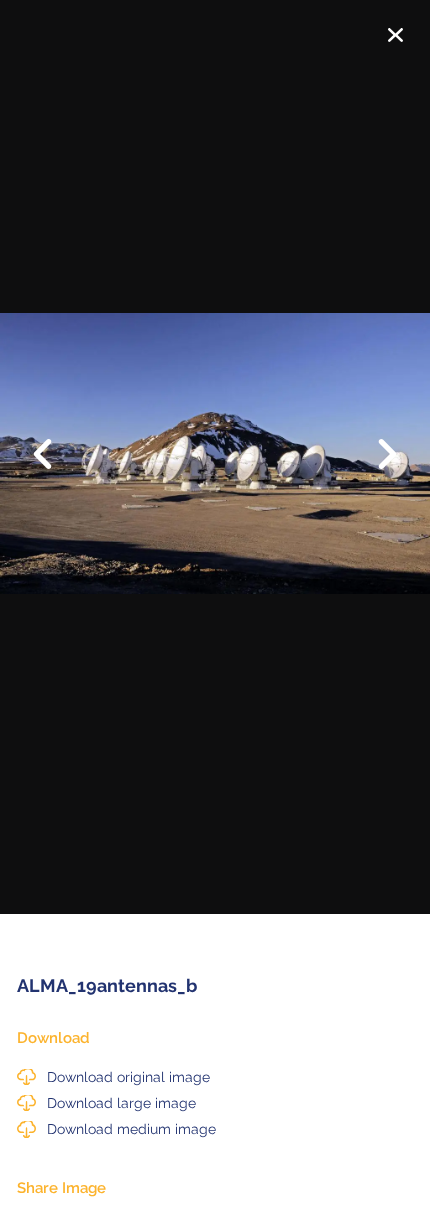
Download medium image (131, 1129)
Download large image (121, 1103)
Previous (55, 439)
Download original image (128, 1077)
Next (375, 456)
